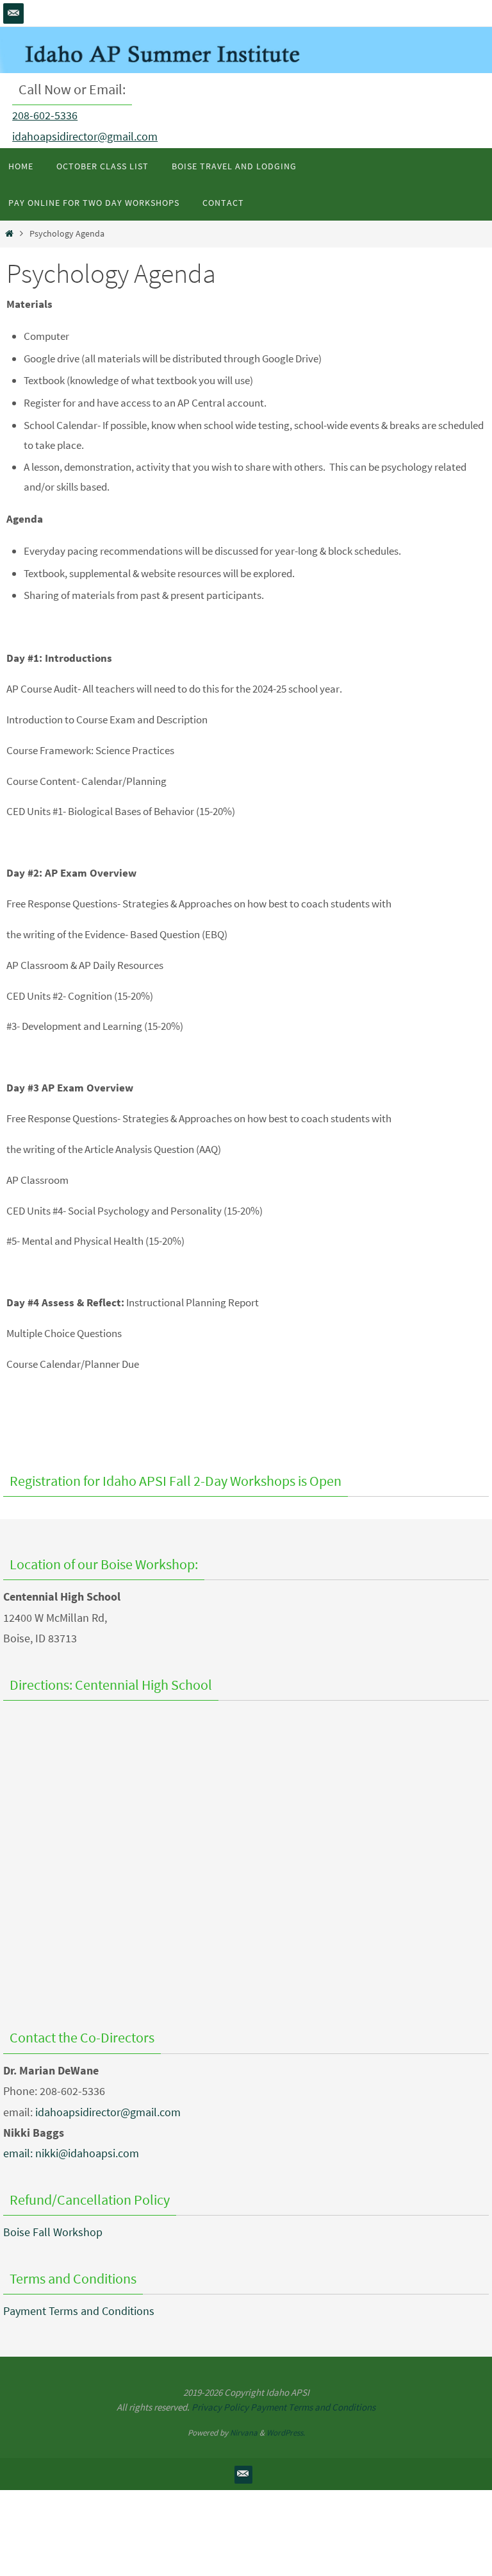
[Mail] (13, 13)
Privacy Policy (220, 2407)
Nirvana (244, 2433)
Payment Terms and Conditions (79, 2311)
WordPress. (286, 2433)
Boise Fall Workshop (53, 2232)
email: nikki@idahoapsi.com (71, 2153)
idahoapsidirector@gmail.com (85, 136)
